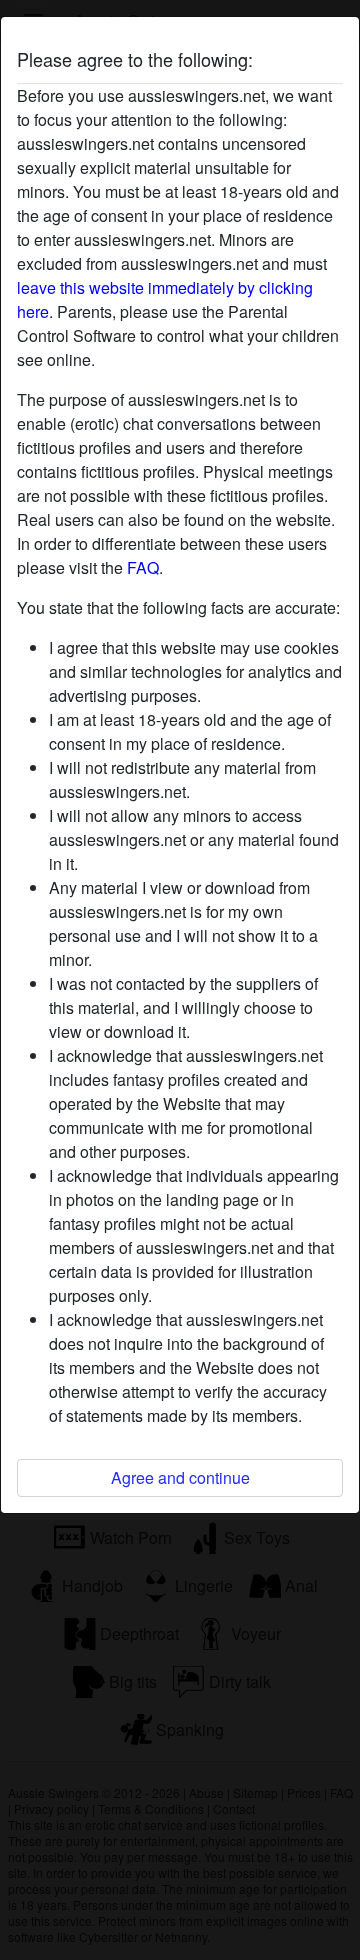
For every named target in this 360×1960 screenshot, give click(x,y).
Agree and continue (180, 1477)
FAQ (143, 567)
